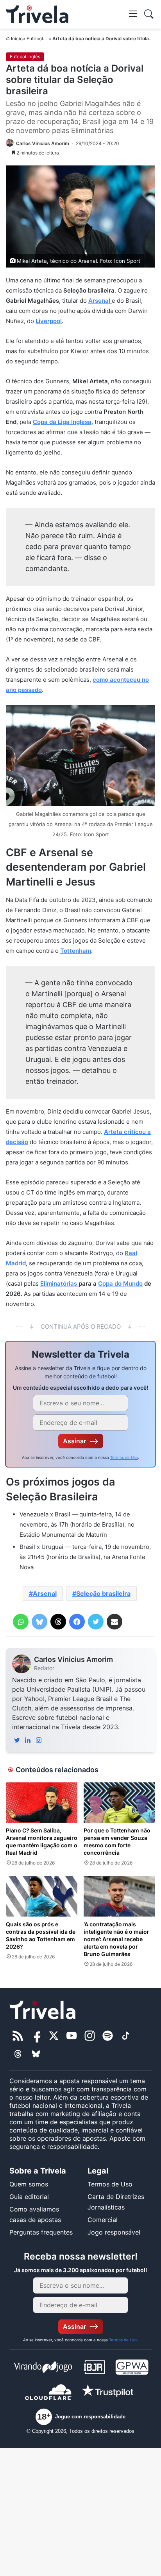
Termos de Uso (124, 1457)
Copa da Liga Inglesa (62, 422)
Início (17, 39)
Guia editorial (29, 2197)
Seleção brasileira (103, 1593)
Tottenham (76, 951)
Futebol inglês (42, 39)
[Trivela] (37, 14)
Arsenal (100, 301)
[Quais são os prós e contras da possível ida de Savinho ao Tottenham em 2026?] (42, 1896)
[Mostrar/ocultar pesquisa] (149, 14)
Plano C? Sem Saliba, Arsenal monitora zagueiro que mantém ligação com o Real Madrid (42, 1841)
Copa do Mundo (120, 1284)
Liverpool (49, 321)
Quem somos (29, 2184)
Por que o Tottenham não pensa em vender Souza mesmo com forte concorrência (117, 1841)
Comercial (103, 2220)
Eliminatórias (59, 1284)
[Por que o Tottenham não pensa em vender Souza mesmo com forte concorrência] (119, 1803)
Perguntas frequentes (41, 2232)
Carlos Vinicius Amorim (73, 1659)
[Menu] (133, 13)
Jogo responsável (114, 2232)
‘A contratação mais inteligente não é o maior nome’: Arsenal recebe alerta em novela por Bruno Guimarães (116, 1939)
